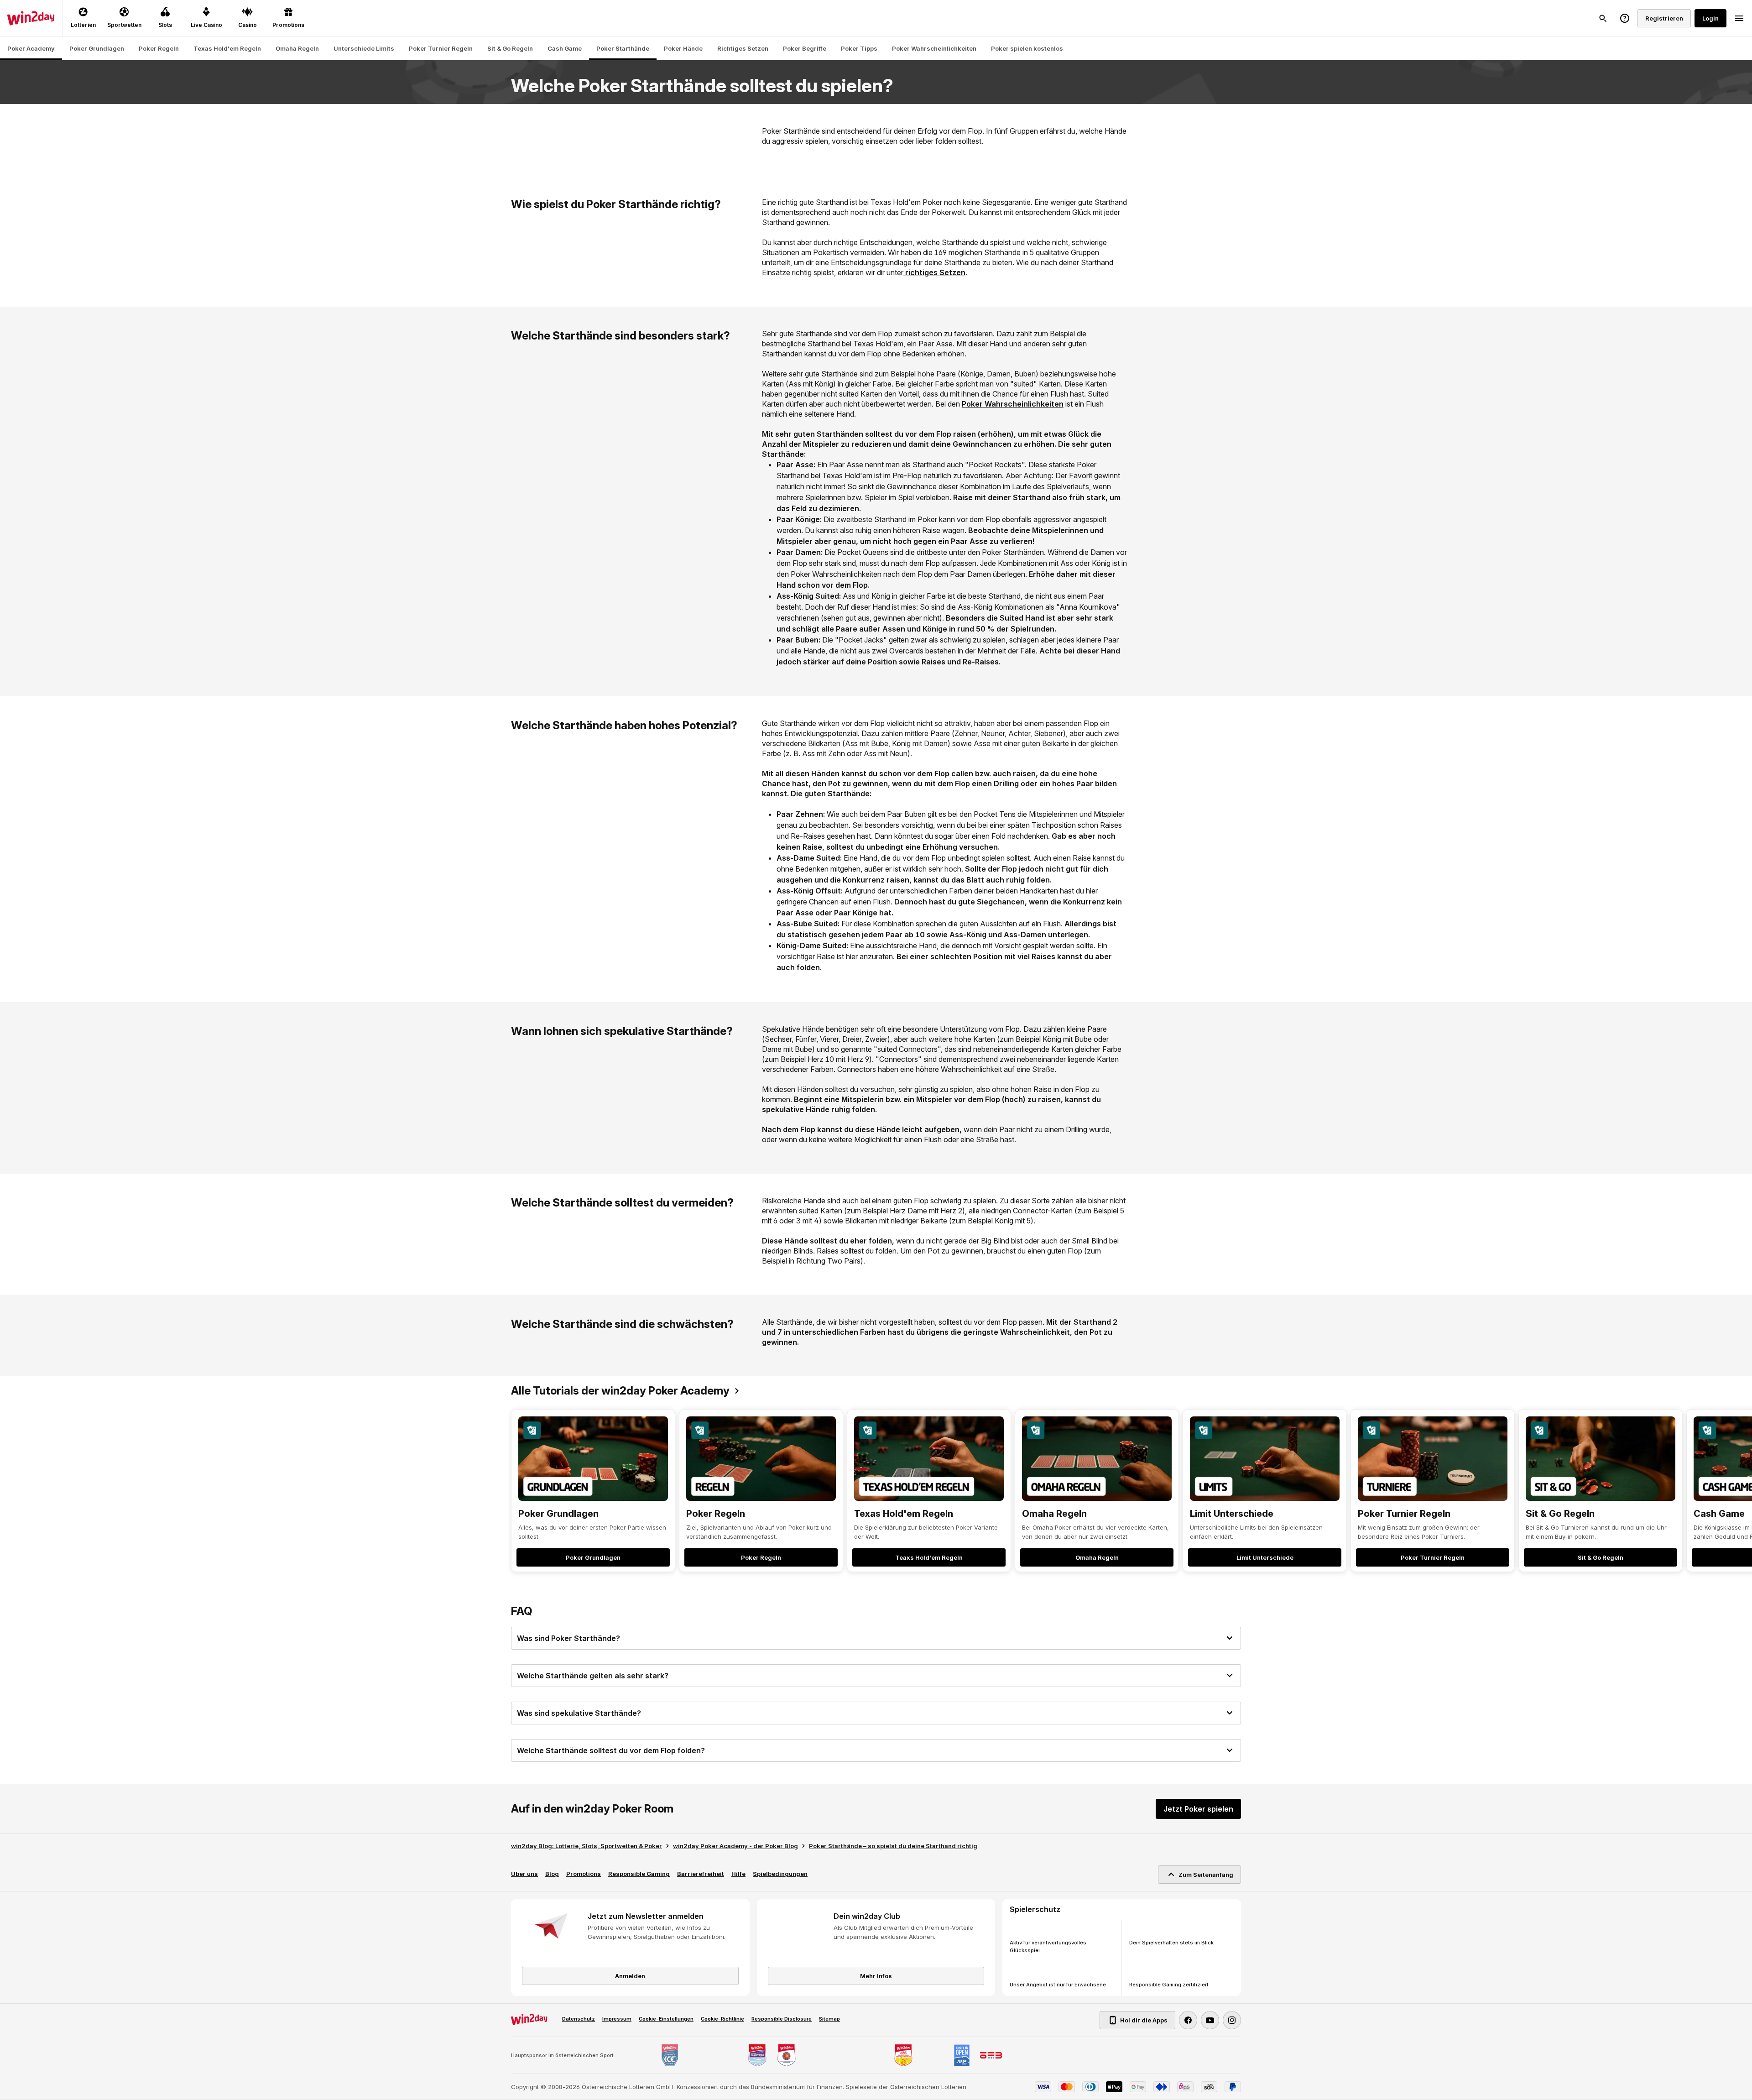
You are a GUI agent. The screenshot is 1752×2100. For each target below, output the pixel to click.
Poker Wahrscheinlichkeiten (1013, 404)
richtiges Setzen (934, 272)
